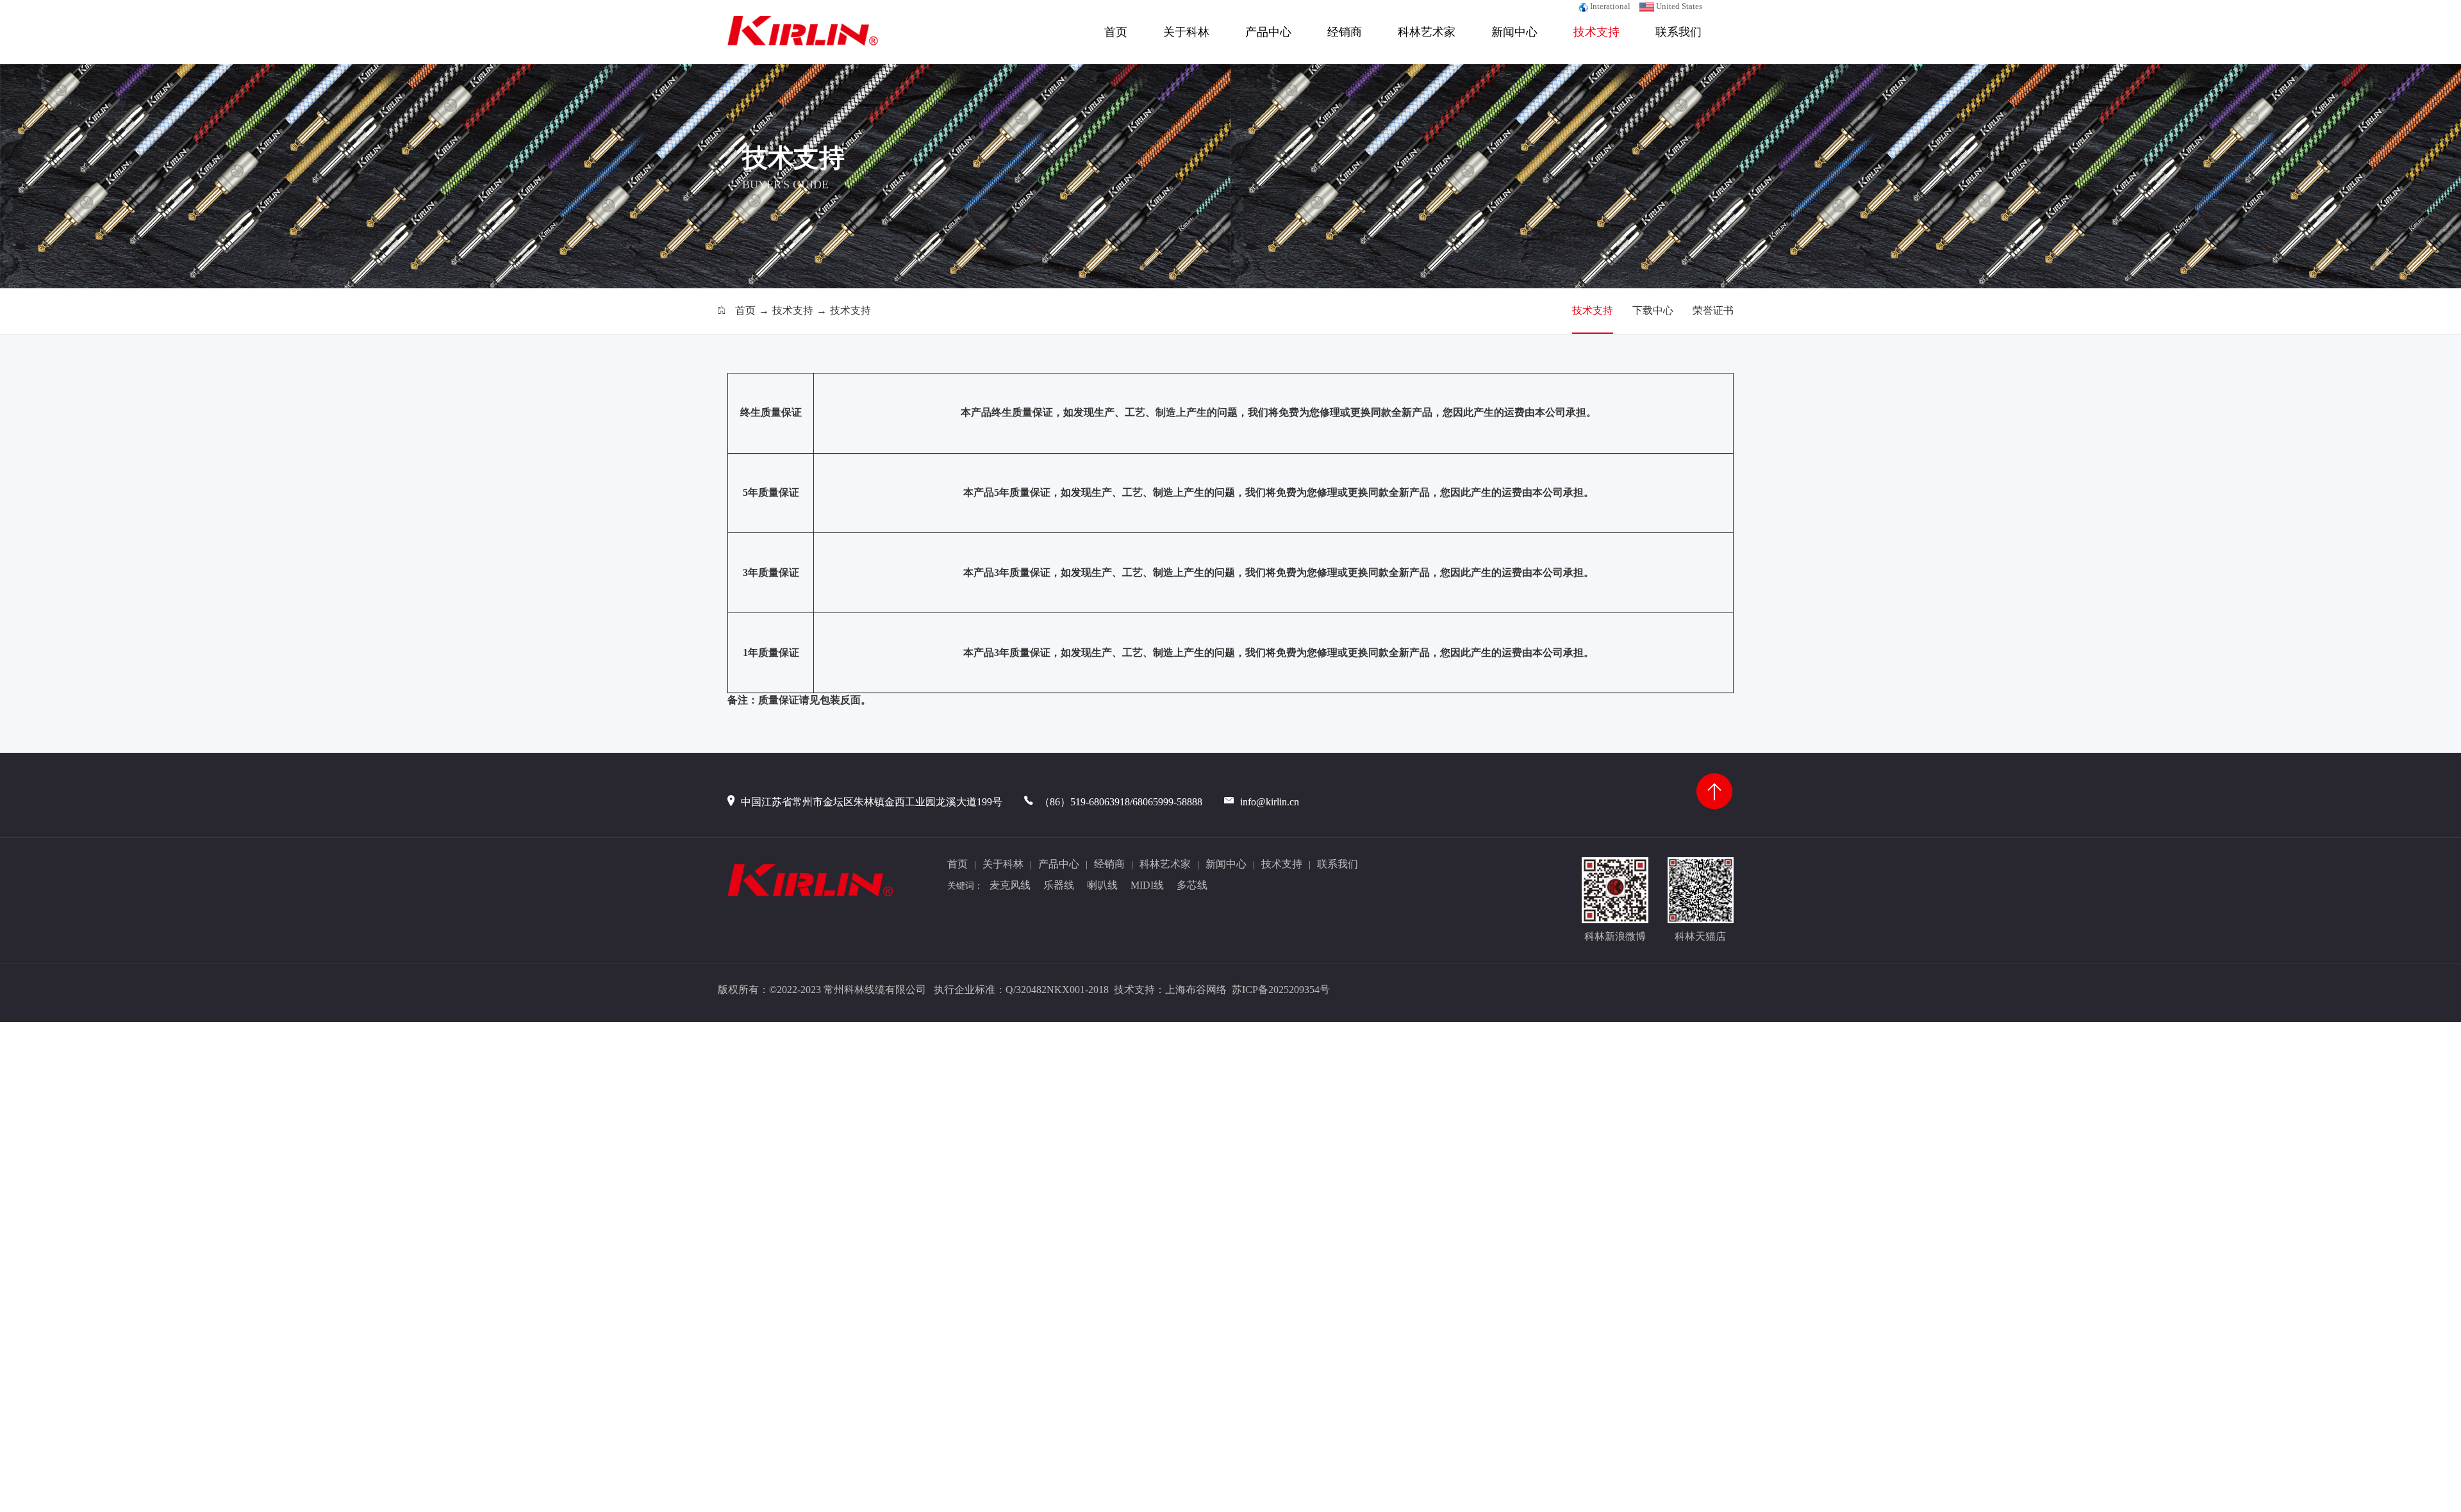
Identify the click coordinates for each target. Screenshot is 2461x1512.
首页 (1116, 32)
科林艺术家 (1427, 32)
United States (1678, 6)
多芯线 (1192, 885)
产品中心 (1268, 32)
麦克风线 (1010, 885)
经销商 (1345, 32)
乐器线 (1059, 885)
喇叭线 (1102, 885)
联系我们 (1678, 32)
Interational (1609, 6)
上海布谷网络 (1196, 990)
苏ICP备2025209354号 (1282, 990)
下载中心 (1653, 310)
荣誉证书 (1713, 310)
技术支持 (1596, 32)
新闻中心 (1514, 32)
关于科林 (1186, 32)
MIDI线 (1147, 885)
